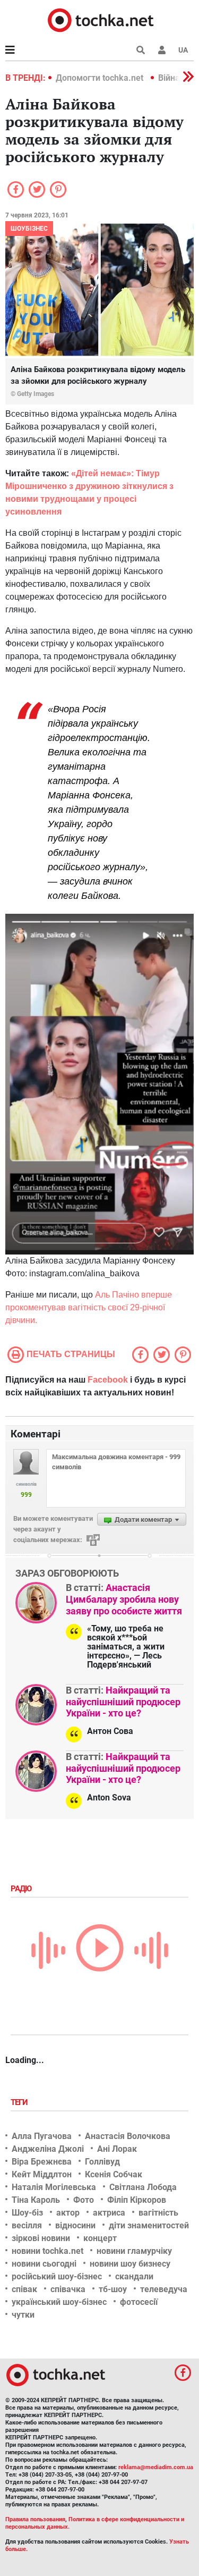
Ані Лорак (117, 2149)
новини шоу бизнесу (130, 2264)
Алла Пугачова (42, 2136)
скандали (134, 2276)
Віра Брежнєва (42, 2162)
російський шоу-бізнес (57, 2276)
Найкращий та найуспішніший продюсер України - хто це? (123, 1702)
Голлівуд (102, 2162)
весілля (27, 2225)
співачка (68, 2289)
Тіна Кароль (36, 2200)
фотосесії (139, 2302)
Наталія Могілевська (54, 2187)
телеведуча (164, 2289)
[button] (162, 50)
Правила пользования (35, 2519)
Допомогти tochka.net (101, 78)
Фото (84, 2200)
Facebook (108, 1380)
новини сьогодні (44, 2264)
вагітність (158, 2213)
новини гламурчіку (134, 2251)
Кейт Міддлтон (42, 2174)
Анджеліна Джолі (48, 2149)
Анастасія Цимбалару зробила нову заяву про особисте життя (124, 1599)
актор (68, 2213)
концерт (100, 2238)
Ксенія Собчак (114, 2174)
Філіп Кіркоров (137, 2200)
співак (24, 2289)
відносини (75, 2225)
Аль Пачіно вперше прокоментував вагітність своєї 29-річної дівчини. (89, 1307)
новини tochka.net (47, 2251)
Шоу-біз (27, 2213)
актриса (109, 2213)
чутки (23, 2315)
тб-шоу (113, 2289)
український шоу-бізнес (59, 2302)
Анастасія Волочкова (128, 2136)
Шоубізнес (29, 229)
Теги (20, 2102)
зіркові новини (41, 2238)
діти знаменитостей (149, 2225)
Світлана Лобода (143, 2187)
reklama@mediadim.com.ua (156, 2467)
